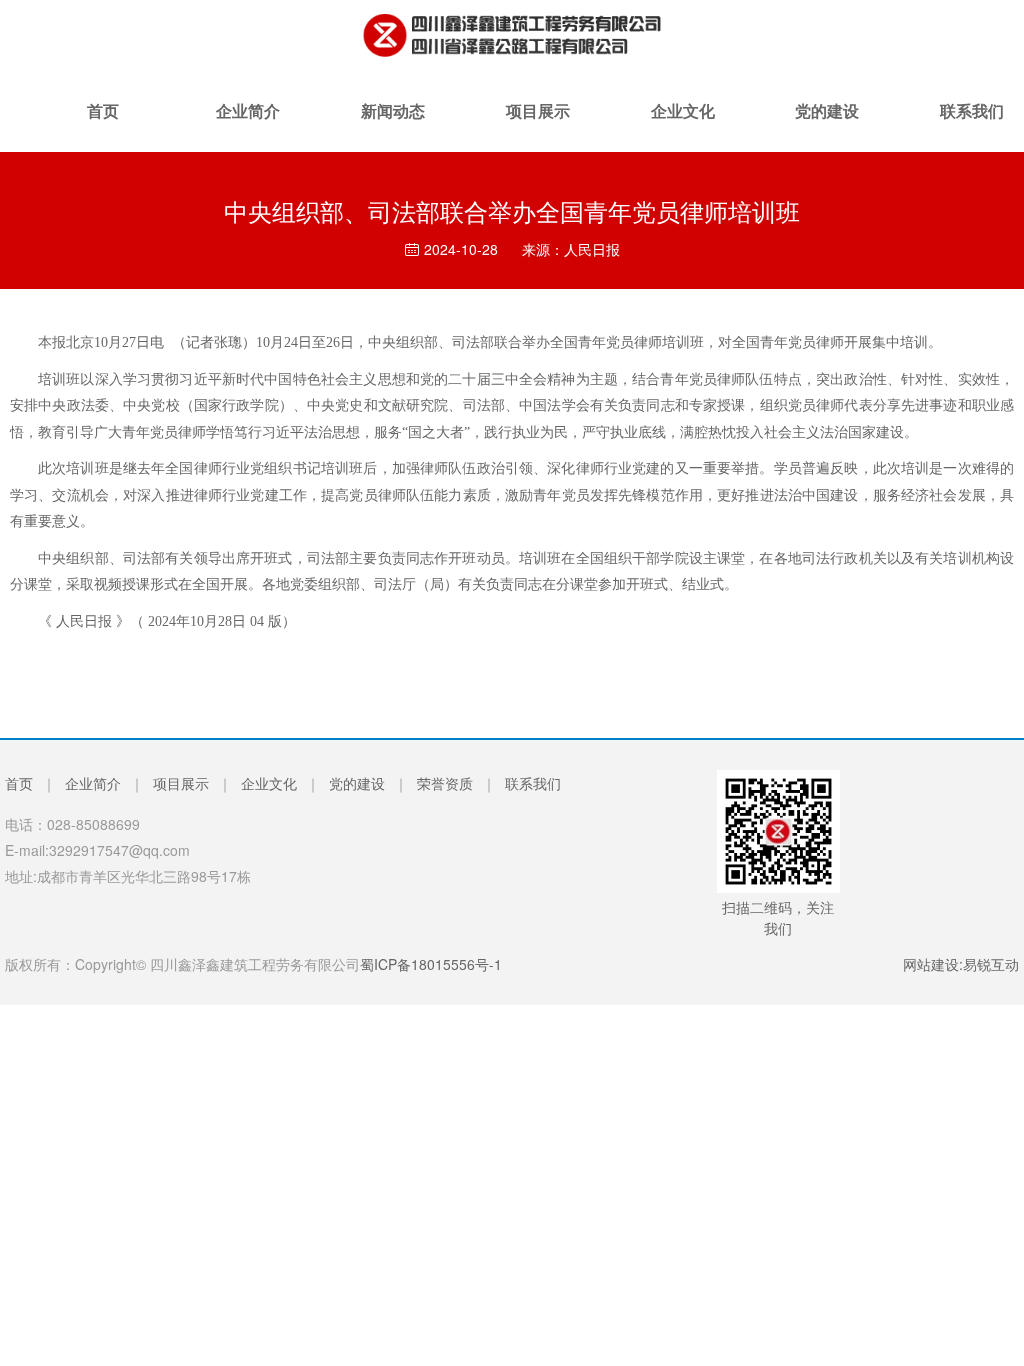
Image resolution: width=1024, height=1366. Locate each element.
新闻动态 (393, 125)
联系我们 (533, 783)
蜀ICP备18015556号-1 (431, 964)
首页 (103, 125)
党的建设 (827, 125)
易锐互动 (991, 964)
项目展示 (538, 125)
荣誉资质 (445, 783)
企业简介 (248, 125)
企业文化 (683, 125)
